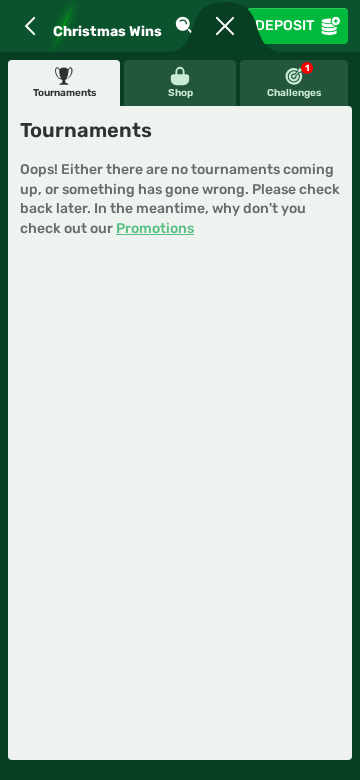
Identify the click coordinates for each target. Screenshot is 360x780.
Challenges (294, 81)
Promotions (155, 228)
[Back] (30, 26)
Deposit (284, 25)
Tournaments (64, 93)
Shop (180, 93)
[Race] (225, 26)
